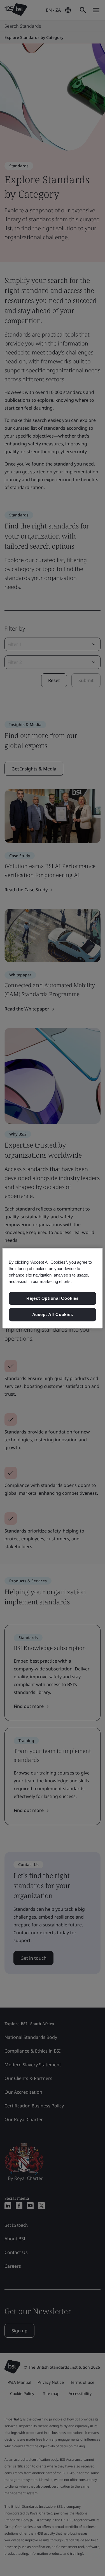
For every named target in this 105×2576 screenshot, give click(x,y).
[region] (52, 1288)
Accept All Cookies (53, 1314)
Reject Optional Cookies (53, 1298)
